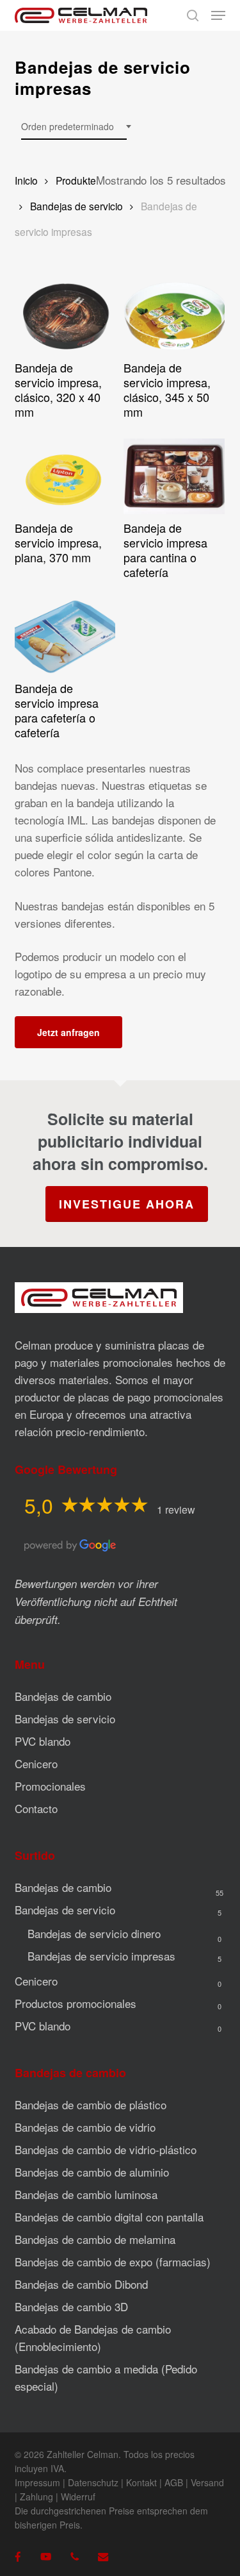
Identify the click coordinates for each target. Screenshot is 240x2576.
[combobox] (74, 127)
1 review (176, 1510)
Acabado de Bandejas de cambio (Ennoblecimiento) (93, 2338)
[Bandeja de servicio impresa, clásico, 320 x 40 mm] (65, 316)
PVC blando (43, 1741)
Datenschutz (93, 2482)
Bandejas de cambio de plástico (91, 2104)
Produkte (76, 180)
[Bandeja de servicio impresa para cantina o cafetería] (174, 476)
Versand (207, 2482)
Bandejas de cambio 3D (71, 2306)
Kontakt (141, 2482)
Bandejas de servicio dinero (94, 1933)
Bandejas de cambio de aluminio (92, 2172)
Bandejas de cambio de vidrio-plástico (106, 2149)
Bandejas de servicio (76, 206)
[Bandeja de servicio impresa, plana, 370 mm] (65, 476)
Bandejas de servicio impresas (101, 1956)
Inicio (26, 180)
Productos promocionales (76, 2003)
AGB (174, 2482)
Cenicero (36, 1763)
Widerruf (78, 2497)
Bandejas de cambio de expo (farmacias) (113, 2262)
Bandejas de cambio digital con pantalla (109, 2217)
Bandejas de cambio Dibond (81, 2284)
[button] (218, 15)
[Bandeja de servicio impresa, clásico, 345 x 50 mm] (174, 316)
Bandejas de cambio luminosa (86, 2194)
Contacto (36, 1808)
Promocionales (50, 1786)
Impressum (37, 2482)
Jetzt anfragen (68, 1032)
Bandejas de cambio (63, 1696)
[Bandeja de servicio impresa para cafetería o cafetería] (65, 637)
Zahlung (36, 2497)
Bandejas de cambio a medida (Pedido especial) (106, 2377)
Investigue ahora (127, 1204)
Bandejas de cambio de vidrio (85, 2127)
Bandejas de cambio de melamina (95, 2239)
